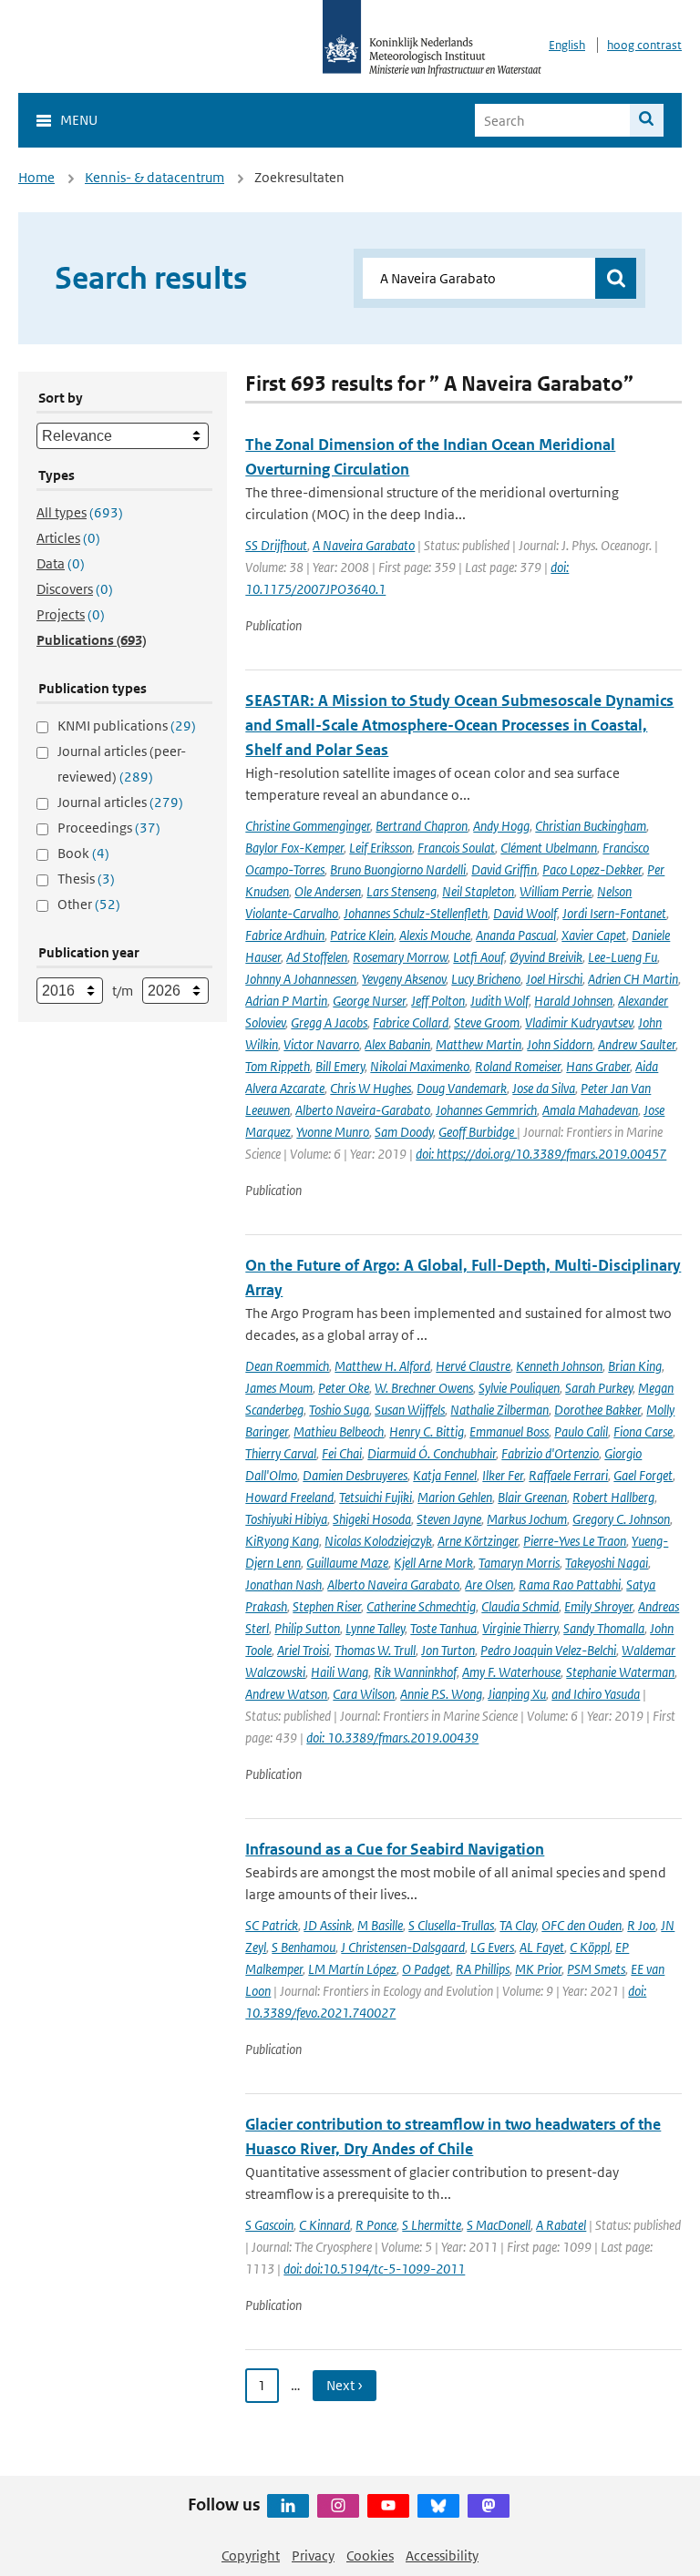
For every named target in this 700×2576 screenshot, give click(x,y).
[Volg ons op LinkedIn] (288, 2506)
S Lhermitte (432, 2225)
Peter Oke (344, 1388)
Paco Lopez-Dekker (592, 869)
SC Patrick (272, 1925)
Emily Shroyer (598, 1606)
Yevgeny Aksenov (404, 979)
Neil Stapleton (478, 891)
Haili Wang (340, 1672)
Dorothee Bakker (597, 1410)
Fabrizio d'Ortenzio (550, 1453)
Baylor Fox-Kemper (294, 848)
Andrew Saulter (637, 1044)
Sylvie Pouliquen (519, 1388)
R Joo (641, 1925)
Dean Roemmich (287, 1366)
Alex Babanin (397, 1044)
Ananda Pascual (516, 935)
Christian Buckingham (591, 826)
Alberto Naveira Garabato (393, 1584)
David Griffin (504, 869)
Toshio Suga (339, 1410)
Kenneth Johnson (559, 1366)
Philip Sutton (307, 1628)
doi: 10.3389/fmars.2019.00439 (392, 1738)
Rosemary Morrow (400, 957)
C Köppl (590, 1947)
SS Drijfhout (276, 545)
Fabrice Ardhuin (285, 935)
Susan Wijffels (410, 1410)
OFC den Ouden (582, 1925)
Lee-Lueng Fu (623, 957)
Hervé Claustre (473, 1366)
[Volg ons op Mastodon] (489, 2506)
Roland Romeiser (518, 1066)
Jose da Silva (544, 1088)
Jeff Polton (438, 1001)
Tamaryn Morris (519, 1563)
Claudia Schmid (520, 1606)
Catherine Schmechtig (421, 1606)
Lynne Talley (375, 1628)
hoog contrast (644, 45)
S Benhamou (304, 1947)
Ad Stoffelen (317, 957)
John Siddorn (560, 1044)
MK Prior (538, 1969)
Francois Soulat (456, 848)
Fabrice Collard (411, 1022)
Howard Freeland (289, 1497)
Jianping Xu (517, 1694)
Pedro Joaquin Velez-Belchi (548, 1650)
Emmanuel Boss (509, 1431)
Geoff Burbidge (478, 1132)
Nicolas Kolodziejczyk (378, 1541)
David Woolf (525, 913)
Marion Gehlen (455, 1497)
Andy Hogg (501, 826)
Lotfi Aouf (479, 957)
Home (36, 177)
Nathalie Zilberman (499, 1410)
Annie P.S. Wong (441, 1694)
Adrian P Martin (286, 1001)
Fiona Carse (643, 1431)
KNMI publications (127, 726)
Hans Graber (598, 1066)
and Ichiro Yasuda (596, 1694)
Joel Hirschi (554, 979)
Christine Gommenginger (308, 826)
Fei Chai (342, 1453)
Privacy (313, 2556)
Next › (345, 2385)
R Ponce (376, 2225)
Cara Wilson (364, 1694)
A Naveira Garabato (364, 545)
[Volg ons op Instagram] (338, 2506)
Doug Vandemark (462, 1088)
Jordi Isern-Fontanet (614, 913)
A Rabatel (561, 2225)
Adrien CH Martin (633, 979)
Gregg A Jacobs (329, 1022)
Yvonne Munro (333, 1132)
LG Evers (492, 1947)
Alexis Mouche (435, 935)
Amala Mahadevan (590, 1110)
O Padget (426, 1969)
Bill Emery (340, 1066)
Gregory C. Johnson (621, 1519)
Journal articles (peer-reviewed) (122, 764)
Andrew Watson (286, 1694)
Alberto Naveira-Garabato (363, 1110)
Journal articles (120, 802)
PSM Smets (596, 1969)
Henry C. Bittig (427, 1431)
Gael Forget (643, 1475)
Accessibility (442, 2556)
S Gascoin (269, 2225)
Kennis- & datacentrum (154, 177)
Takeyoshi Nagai (607, 1563)
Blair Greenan (532, 1497)
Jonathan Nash (283, 1584)
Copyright (251, 2556)
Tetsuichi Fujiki (376, 1497)
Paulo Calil (581, 1431)
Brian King (635, 1366)
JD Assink (328, 1925)
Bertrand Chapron (422, 826)
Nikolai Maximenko (420, 1066)
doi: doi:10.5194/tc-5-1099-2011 (374, 2269)
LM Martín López (352, 1969)
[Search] (647, 120)
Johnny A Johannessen (301, 979)
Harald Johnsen (573, 1001)
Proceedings (109, 828)
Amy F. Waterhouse (511, 1672)
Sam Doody (404, 1132)
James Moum (279, 1388)
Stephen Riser (327, 1606)
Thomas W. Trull (375, 1650)
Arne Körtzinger (478, 1541)
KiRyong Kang (282, 1541)
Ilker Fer (503, 1475)
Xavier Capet (594, 935)
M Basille (380, 1925)
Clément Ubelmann (549, 848)
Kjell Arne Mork (433, 1563)
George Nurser (369, 1001)
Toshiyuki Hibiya (286, 1519)
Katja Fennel (445, 1475)
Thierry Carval (281, 1453)
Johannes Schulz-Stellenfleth (416, 913)
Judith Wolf (499, 1001)
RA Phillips (483, 1969)
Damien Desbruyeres (355, 1475)
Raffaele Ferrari (568, 1475)
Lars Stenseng (401, 891)
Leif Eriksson (381, 848)
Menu (79, 120)
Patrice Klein (362, 935)
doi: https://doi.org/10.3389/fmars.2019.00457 (541, 1154)
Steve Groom (487, 1022)
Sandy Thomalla (604, 1628)
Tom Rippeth (278, 1066)
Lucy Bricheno (486, 979)
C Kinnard (324, 2225)
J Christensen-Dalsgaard (403, 1947)
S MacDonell (499, 2225)
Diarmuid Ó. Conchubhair (432, 1453)
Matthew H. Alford (382, 1366)
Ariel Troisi (303, 1650)
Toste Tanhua (443, 1628)
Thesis (86, 879)
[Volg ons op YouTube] (388, 2506)
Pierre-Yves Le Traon (575, 1541)
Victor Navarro (321, 1044)
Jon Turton (448, 1650)
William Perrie (556, 891)
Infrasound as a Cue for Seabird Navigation (395, 1849)
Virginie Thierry (520, 1628)
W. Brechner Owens (424, 1388)
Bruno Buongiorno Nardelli (398, 869)
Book (83, 853)
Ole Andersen (328, 891)
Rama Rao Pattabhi (570, 1584)
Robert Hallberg (613, 1497)
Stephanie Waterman (620, 1672)
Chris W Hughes (371, 1088)
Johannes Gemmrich (486, 1110)
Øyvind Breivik (546, 957)
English (567, 45)
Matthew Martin (479, 1044)
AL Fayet (542, 1947)
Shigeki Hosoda (372, 1519)
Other (89, 904)
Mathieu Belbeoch (339, 1431)
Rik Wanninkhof (415, 1672)
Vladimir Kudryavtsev (579, 1022)
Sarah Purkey (599, 1388)
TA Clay (518, 1925)
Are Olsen (489, 1584)
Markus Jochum (527, 1519)
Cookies (370, 2556)
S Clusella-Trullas (451, 1925)
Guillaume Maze (347, 1563)
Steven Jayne (449, 1519)
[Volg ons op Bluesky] (438, 2506)
